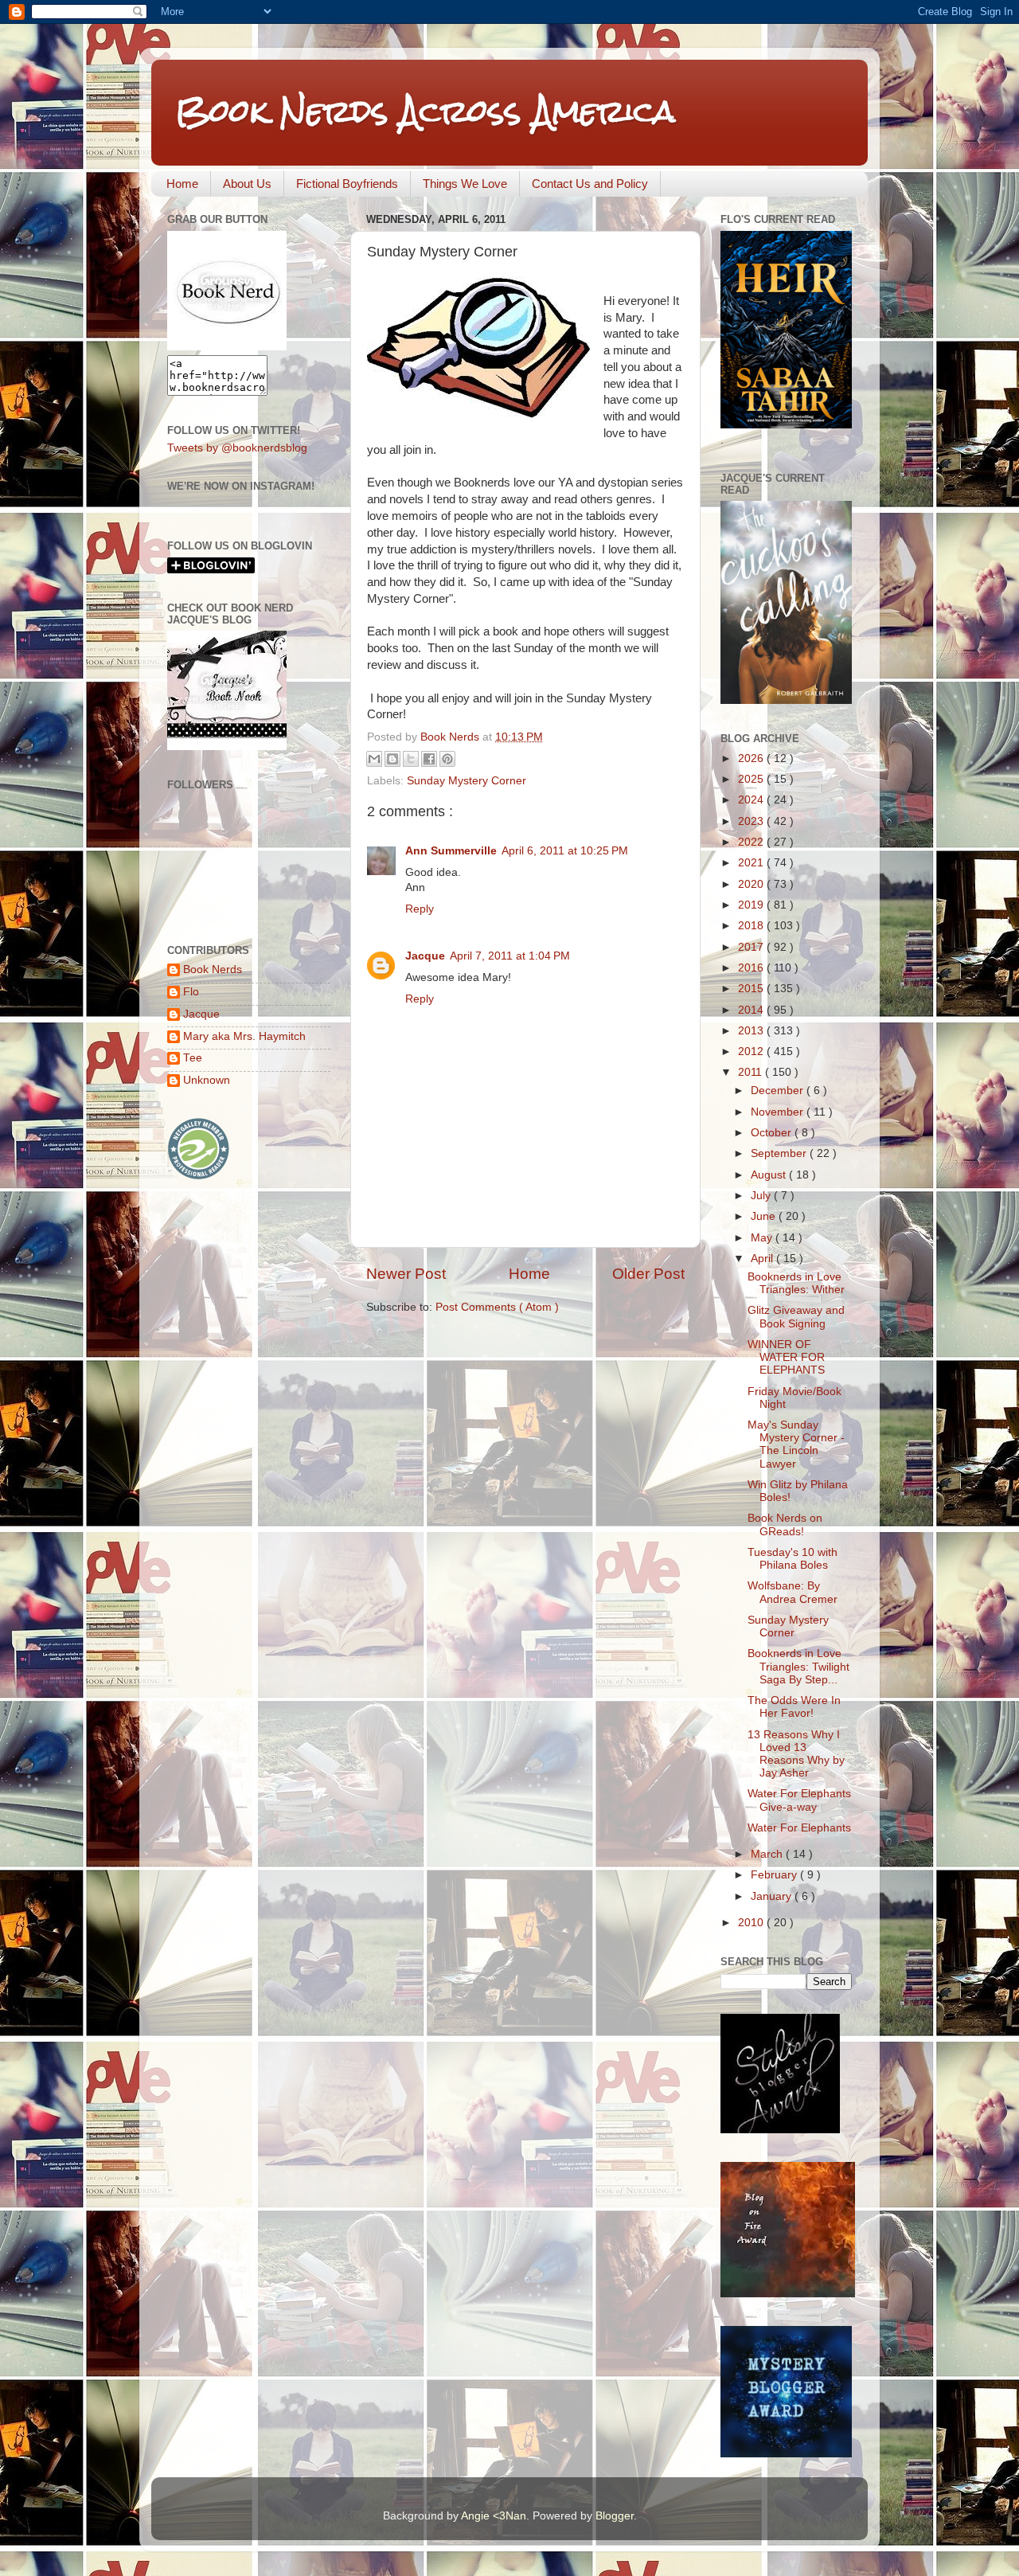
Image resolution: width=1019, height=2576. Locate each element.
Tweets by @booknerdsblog (237, 448)
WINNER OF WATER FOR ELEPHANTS (786, 1357)
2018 (752, 926)
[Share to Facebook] (429, 759)
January (773, 1896)
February (775, 1875)
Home (182, 184)
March (768, 1854)
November (779, 1112)
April (763, 1259)
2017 (752, 947)
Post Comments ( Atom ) (497, 1307)
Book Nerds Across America (425, 111)
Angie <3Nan (494, 2516)
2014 (752, 1010)
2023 (752, 821)
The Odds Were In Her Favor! (794, 1707)
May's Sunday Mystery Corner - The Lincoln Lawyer (796, 1444)
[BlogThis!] (392, 759)
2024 (752, 800)
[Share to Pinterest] (447, 759)
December (779, 1091)
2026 (752, 758)
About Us (247, 184)
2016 (752, 968)
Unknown (207, 1080)
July (762, 1196)
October (773, 1133)
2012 (752, 1052)
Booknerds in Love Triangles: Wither (796, 1283)
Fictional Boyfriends (347, 184)
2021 (752, 863)
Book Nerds (213, 969)
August (770, 1175)
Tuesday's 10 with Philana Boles (793, 1559)
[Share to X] (411, 759)
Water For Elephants (799, 1828)
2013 (752, 1031)
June (765, 1216)
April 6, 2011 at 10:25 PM (565, 851)
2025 (752, 779)
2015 (752, 989)
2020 (752, 884)
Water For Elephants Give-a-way (799, 1800)
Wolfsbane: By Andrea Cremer (793, 1592)
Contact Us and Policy (590, 184)
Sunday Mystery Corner (467, 781)
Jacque (425, 956)
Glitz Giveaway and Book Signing (796, 1317)
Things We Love (465, 184)
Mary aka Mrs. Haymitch (244, 1036)
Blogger (615, 2516)
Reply (420, 909)
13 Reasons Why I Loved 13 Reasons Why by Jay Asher (796, 1754)
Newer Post (406, 1274)
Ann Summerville (451, 851)
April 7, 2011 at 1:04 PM (510, 956)
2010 (752, 1923)
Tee (193, 1058)
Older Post (648, 1274)
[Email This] (374, 759)
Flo (191, 992)
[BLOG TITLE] (227, 347)
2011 (752, 1072)
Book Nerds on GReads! (785, 1524)
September (780, 1153)
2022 (752, 842)
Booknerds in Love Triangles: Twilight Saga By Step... (798, 1666)
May (763, 1238)
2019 (752, 905)
